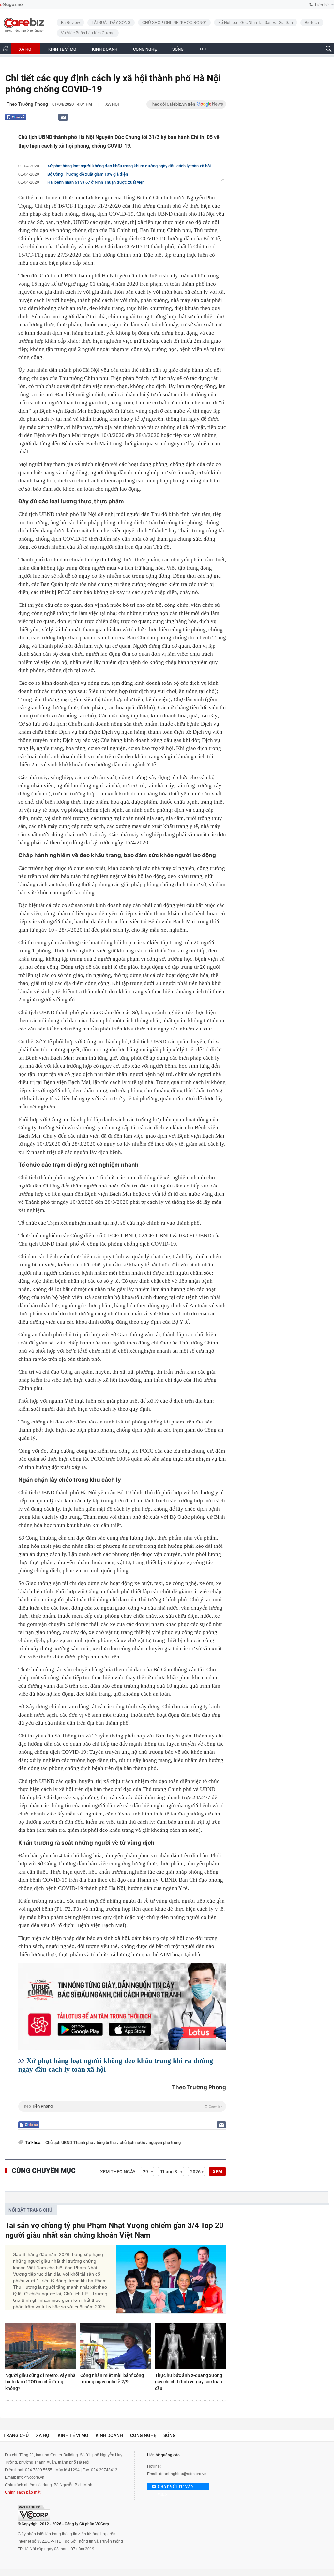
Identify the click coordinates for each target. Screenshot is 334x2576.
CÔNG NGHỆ (145, 49)
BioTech (312, 23)
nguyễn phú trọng (165, 2142)
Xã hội (112, 104)
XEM (217, 2172)
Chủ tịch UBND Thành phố (70, 2142)
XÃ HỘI (26, 49)
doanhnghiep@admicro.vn (183, 2474)
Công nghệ (143, 2435)
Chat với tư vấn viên (176, 2487)
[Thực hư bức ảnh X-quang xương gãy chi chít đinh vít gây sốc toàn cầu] (190, 2346)
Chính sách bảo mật (23, 2492)
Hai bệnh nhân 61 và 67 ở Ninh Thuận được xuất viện (96, 182)
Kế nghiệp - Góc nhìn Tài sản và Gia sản (256, 23)
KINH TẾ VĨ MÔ (62, 49)
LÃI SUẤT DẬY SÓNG (111, 23)
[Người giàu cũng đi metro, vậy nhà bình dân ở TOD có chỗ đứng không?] (41, 2346)
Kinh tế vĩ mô (73, 2435)
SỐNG (178, 49)
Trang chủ (16, 2435)
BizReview (70, 23)
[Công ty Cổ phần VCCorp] (34, 2513)
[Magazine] (11, 5)
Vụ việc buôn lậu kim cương (88, 33)
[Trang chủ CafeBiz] (6, 48)
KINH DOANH (105, 49)
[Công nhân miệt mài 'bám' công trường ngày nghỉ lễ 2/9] (116, 2346)
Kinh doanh (109, 2435)
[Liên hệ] (63, 117)
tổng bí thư (107, 2142)
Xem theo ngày (118, 2172)
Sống (170, 2435)
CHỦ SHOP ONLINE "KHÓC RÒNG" (174, 23)
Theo (122, 2106)
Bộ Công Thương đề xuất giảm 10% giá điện (88, 174)
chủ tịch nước (133, 2142)
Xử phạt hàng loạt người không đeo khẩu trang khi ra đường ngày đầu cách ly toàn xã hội (129, 166)
